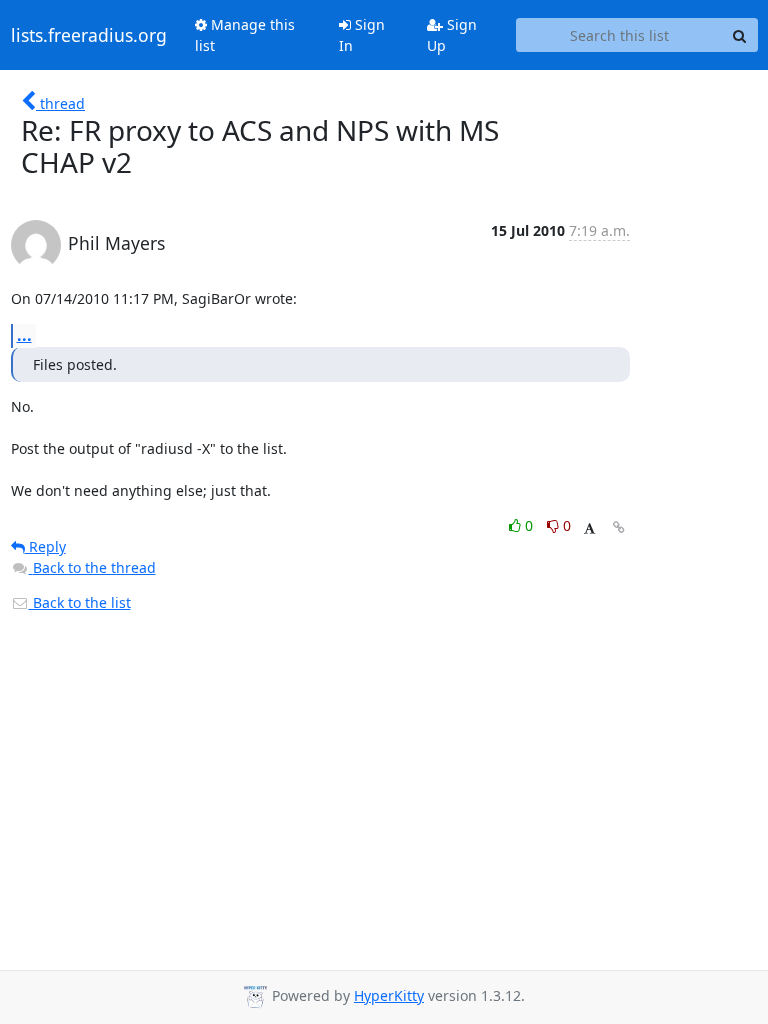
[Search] (740, 35)
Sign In (362, 35)
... (24, 335)
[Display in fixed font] (589, 528)
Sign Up (452, 35)
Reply (45, 546)
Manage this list (245, 35)
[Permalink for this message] (619, 527)
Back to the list (80, 602)
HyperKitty (389, 995)
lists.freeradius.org (89, 35)
